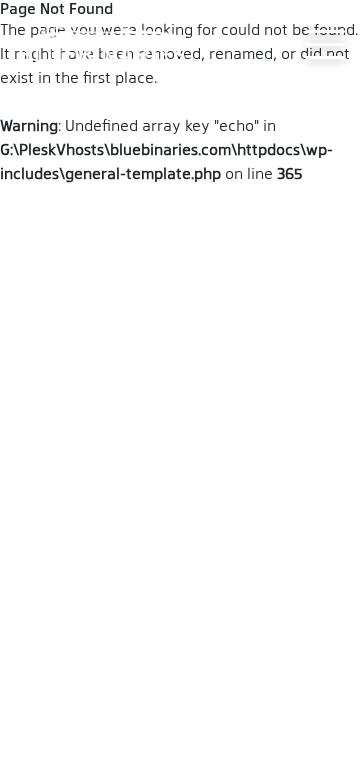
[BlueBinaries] (105, 44)
